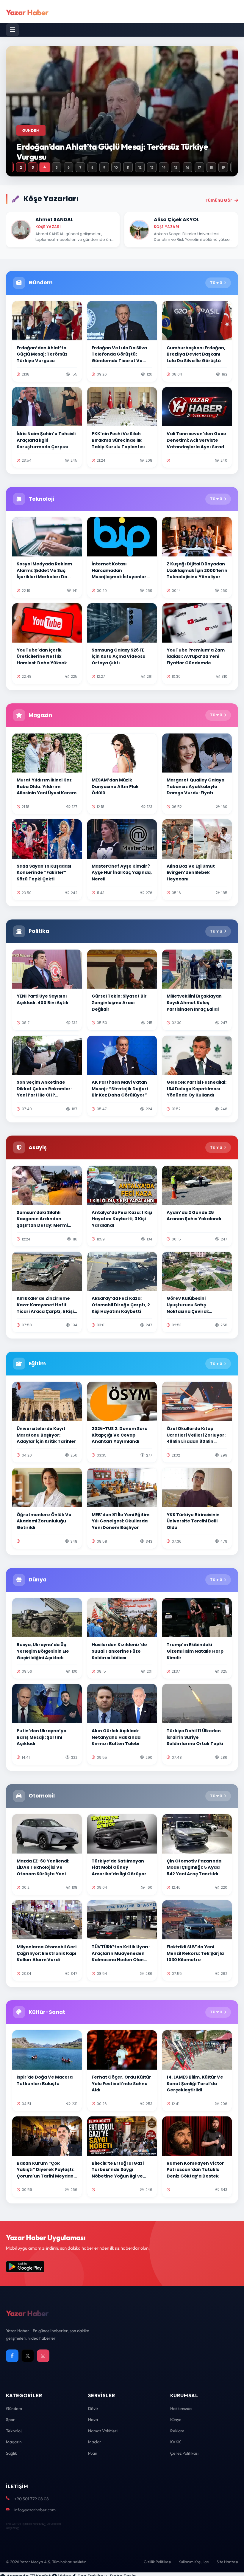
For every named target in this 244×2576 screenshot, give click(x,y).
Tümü (216, 283)
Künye (176, 2420)
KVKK (176, 2442)
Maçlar (95, 2442)
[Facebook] (12, 2356)
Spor (10, 2420)
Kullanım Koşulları (194, 2562)
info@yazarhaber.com (35, 2510)
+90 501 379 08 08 (32, 2499)
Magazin (14, 2442)
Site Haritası (227, 2562)
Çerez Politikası (184, 2453)
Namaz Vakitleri (103, 2431)
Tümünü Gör (219, 200)
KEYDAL (39, 2524)
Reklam (177, 2431)
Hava (93, 2420)
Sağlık (11, 2453)
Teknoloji (14, 2431)
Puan (93, 2453)
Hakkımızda (181, 2408)
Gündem (14, 2408)
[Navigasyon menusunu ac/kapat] (12, 30)
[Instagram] (43, 2356)
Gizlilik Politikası (157, 2562)
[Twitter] (28, 2356)
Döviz (93, 2408)
